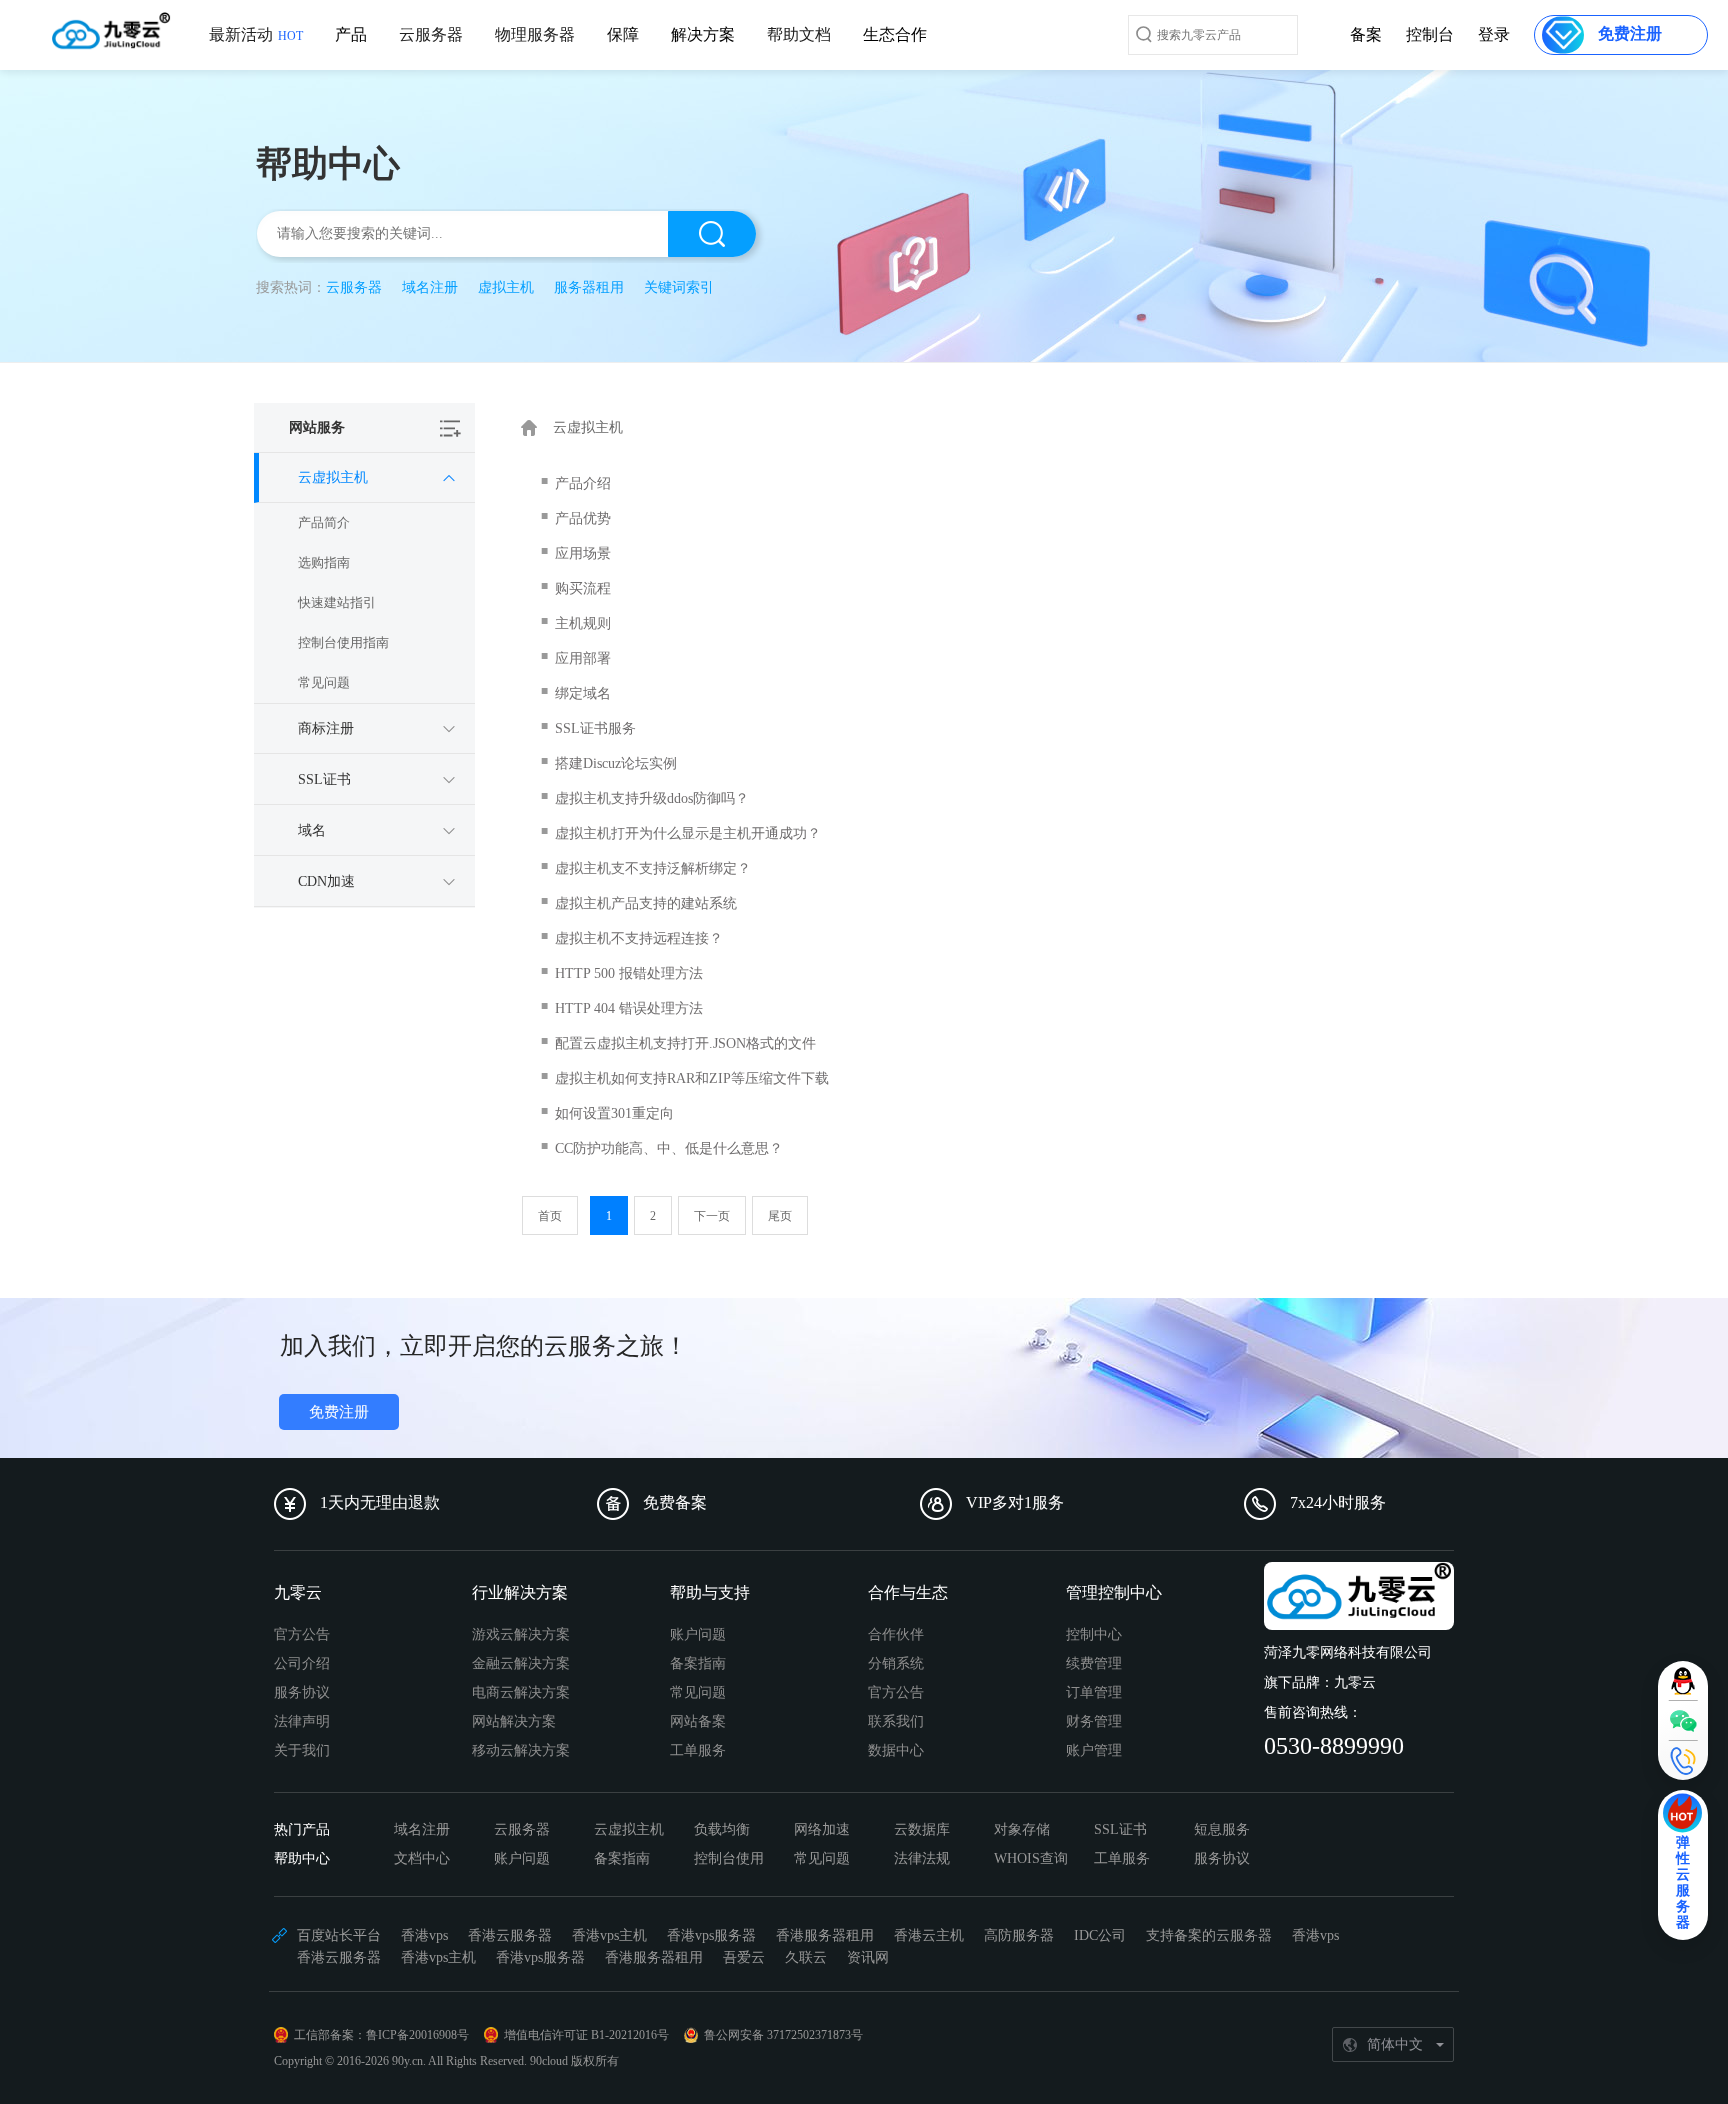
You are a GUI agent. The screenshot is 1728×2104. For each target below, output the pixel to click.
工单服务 (698, 1750)
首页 (550, 1216)
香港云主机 (929, 1935)
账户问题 (698, 1634)
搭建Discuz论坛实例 (616, 763)
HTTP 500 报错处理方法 (629, 973)
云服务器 (431, 34)
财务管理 (1094, 1721)
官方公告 (302, 1634)
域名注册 (430, 287)
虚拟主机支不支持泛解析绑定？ (653, 868)
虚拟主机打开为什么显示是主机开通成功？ (688, 833)
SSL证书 (1120, 1829)
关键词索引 (679, 287)
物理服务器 (535, 34)
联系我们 (896, 1721)
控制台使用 (729, 1858)
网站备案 (698, 1721)
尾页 (780, 1216)
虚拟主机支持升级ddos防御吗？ (652, 798)
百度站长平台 (339, 1935)
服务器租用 (589, 287)
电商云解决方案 (521, 1692)
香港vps (424, 1935)
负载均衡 (722, 1829)
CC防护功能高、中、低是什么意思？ (669, 1148)
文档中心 (422, 1858)
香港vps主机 (609, 1935)
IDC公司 (1100, 1935)
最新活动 (256, 34)
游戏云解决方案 (521, 1634)
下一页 (712, 1216)
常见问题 (324, 682)
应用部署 (583, 658)
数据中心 (896, 1750)
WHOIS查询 (1031, 1858)
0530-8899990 (1334, 1746)
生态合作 (895, 34)
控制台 (1430, 34)
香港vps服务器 (711, 1935)
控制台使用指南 (343, 642)
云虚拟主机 (629, 1829)
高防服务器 (1019, 1935)
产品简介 (324, 522)
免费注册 (339, 1412)
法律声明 (302, 1721)
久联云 (806, 1957)
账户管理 (1094, 1750)
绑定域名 (583, 693)
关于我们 (302, 1750)
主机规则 (583, 623)
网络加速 (822, 1829)
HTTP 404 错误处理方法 (629, 1008)
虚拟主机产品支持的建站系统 (646, 903)
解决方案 (703, 34)
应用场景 (583, 553)
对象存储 (1022, 1829)
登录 (1494, 34)
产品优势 (583, 518)
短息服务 (1222, 1829)
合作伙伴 (896, 1634)
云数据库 (922, 1829)
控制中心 (1094, 1634)
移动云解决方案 (521, 1750)
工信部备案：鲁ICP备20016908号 (381, 2035)
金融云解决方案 (521, 1663)
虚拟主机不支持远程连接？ (639, 938)
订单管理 (1094, 1692)
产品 (351, 34)
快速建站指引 (337, 602)
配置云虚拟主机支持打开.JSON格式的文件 (685, 1043)
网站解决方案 (514, 1721)
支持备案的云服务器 (1209, 1935)
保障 (623, 34)
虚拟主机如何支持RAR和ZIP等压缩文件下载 (692, 1078)
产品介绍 (583, 483)
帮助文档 (799, 34)
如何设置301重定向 (614, 1113)
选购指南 (324, 562)
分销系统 (896, 1663)
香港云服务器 (510, 1935)
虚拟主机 (506, 287)
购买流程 (583, 588)
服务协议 (302, 1692)
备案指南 (698, 1663)
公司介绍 (302, 1663)
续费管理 (1094, 1663)
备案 (1366, 34)
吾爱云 (744, 1957)
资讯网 (868, 1957)
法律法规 (922, 1858)
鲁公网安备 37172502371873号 (783, 2035)
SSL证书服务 (595, 728)
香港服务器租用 (825, 1935)
